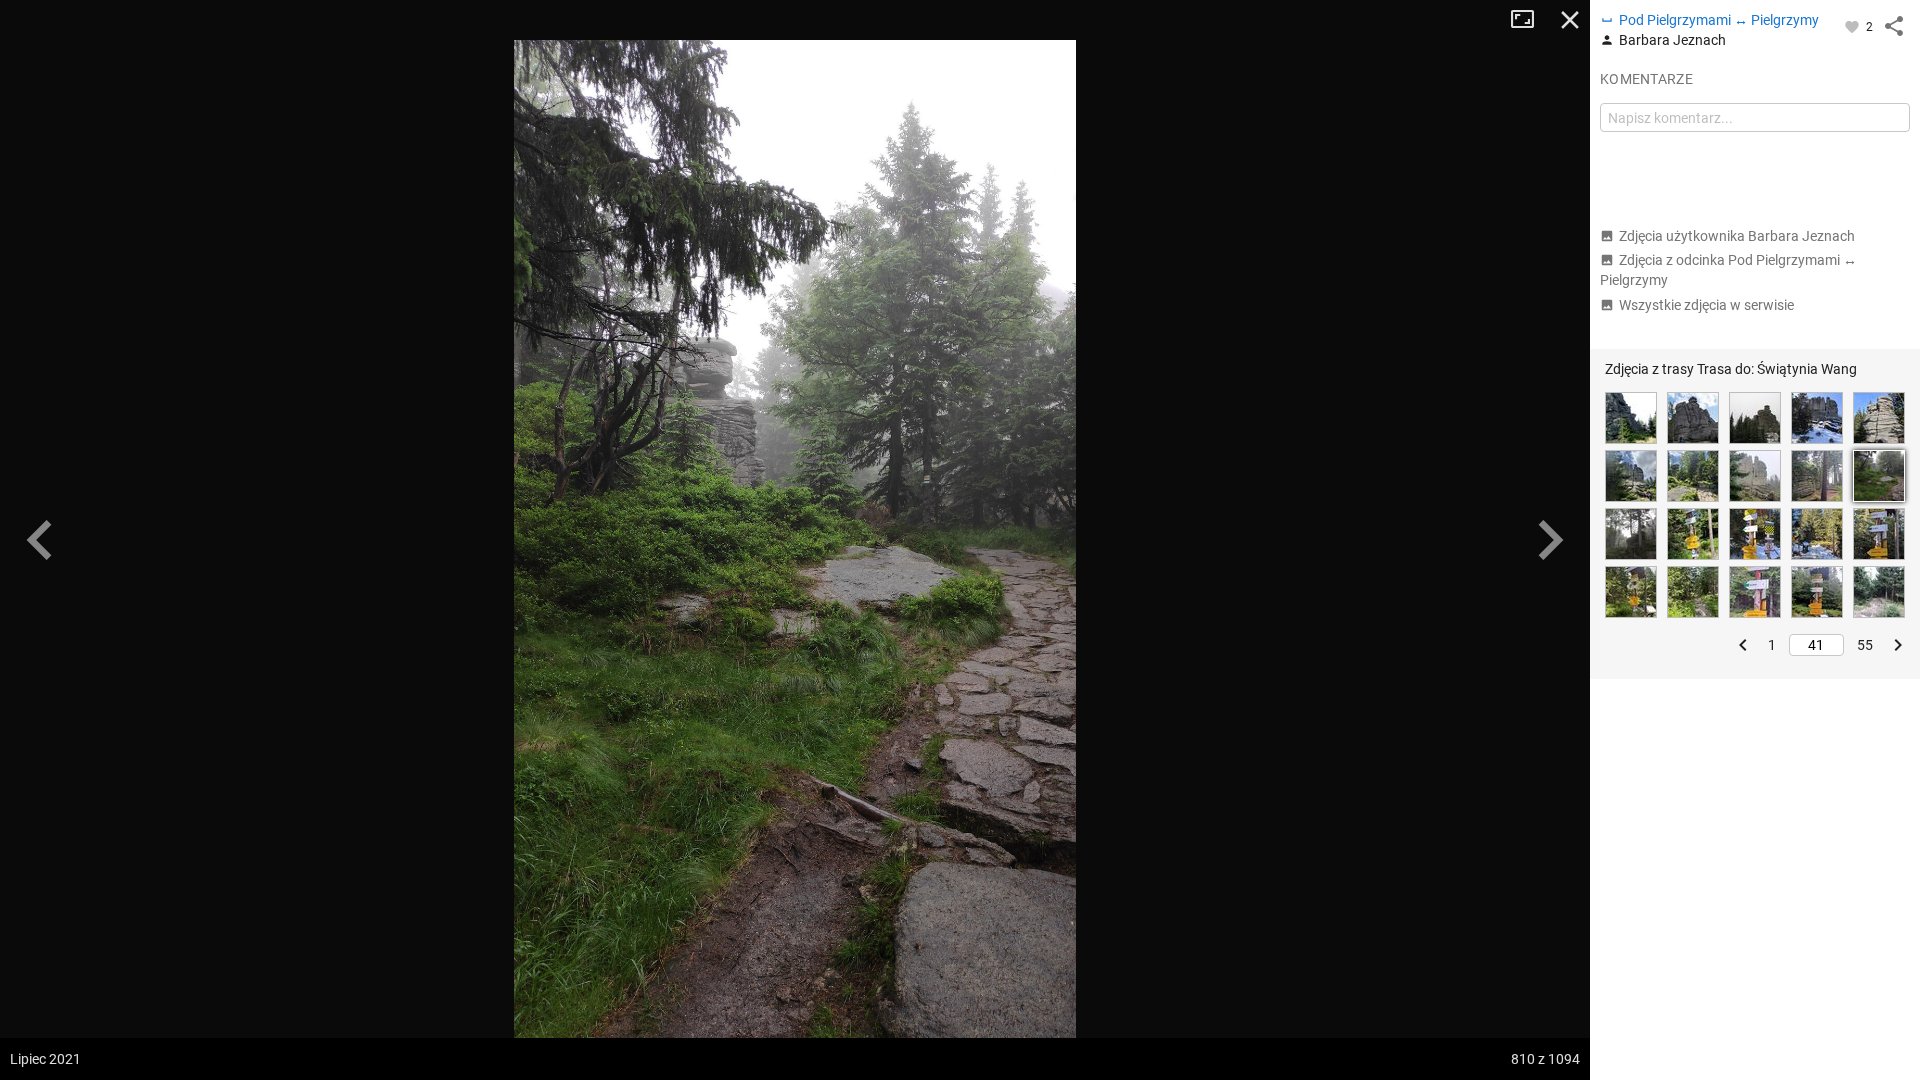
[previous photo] (40, 540)
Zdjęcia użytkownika (1737, 236)
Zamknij (1570, 20)
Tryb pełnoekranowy (1530, 20)
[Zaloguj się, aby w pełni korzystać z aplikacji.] (1853, 26)
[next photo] (1550, 540)
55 (1865, 645)
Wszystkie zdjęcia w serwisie (1706, 305)
